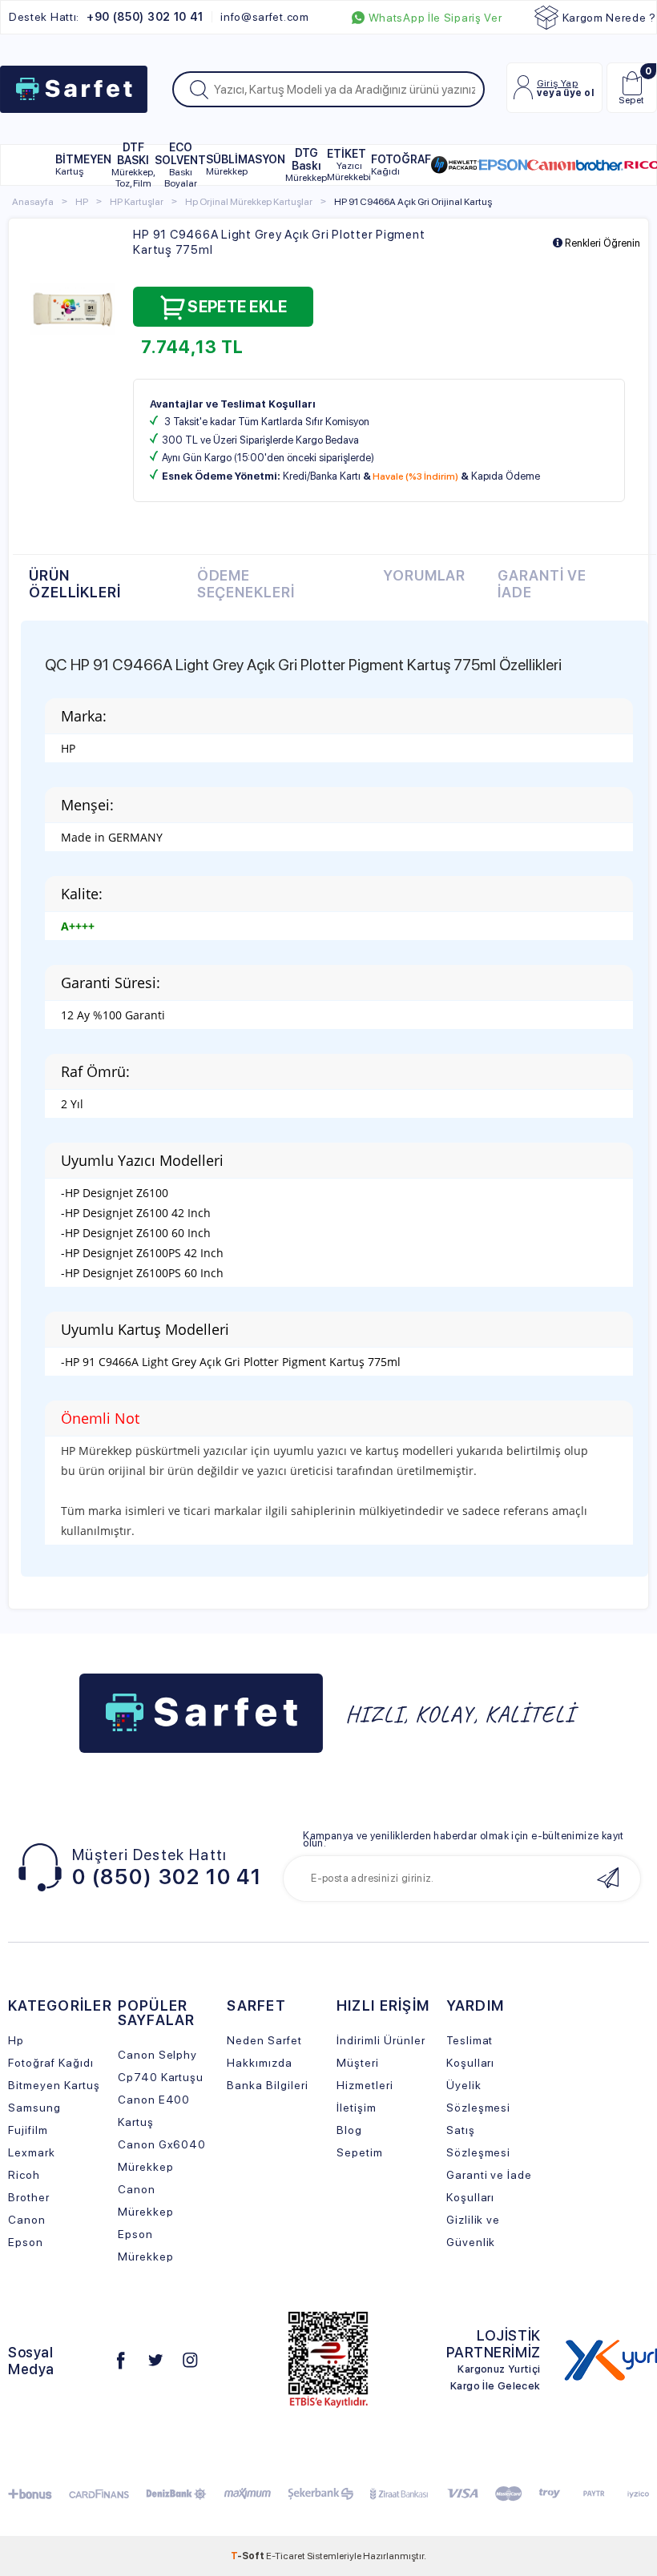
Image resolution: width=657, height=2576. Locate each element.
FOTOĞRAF (401, 165)
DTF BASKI (133, 165)
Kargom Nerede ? (610, 18)
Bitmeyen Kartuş (54, 2085)
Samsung (34, 2108)
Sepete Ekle (237, 307)
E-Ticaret (286, 2556)
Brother (29, 2197)
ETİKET (349, 165)
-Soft (248, 2556)
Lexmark (32, 2152)
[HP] (455, 165)
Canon (27, 2220)
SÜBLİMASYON (246, 165)
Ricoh (24, 2175)
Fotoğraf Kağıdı (51, 2063)
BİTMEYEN (83, 165)
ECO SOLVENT (180, 165)
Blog (349, 2130)
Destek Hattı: (106, 17)
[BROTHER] (599, 165)
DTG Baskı (306, 165)
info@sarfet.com (265, 17)
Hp (16, 2040)
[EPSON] (503, 165)
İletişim (357, 2108)
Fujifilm (28, 2130)
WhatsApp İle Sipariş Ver (435, 18)
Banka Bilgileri (268, 2085)
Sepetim (360, 2152)
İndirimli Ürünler (381, 2040)
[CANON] (551, 165)
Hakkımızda (260, 2063)
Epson (26, 2242)
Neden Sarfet (264, 2040)
